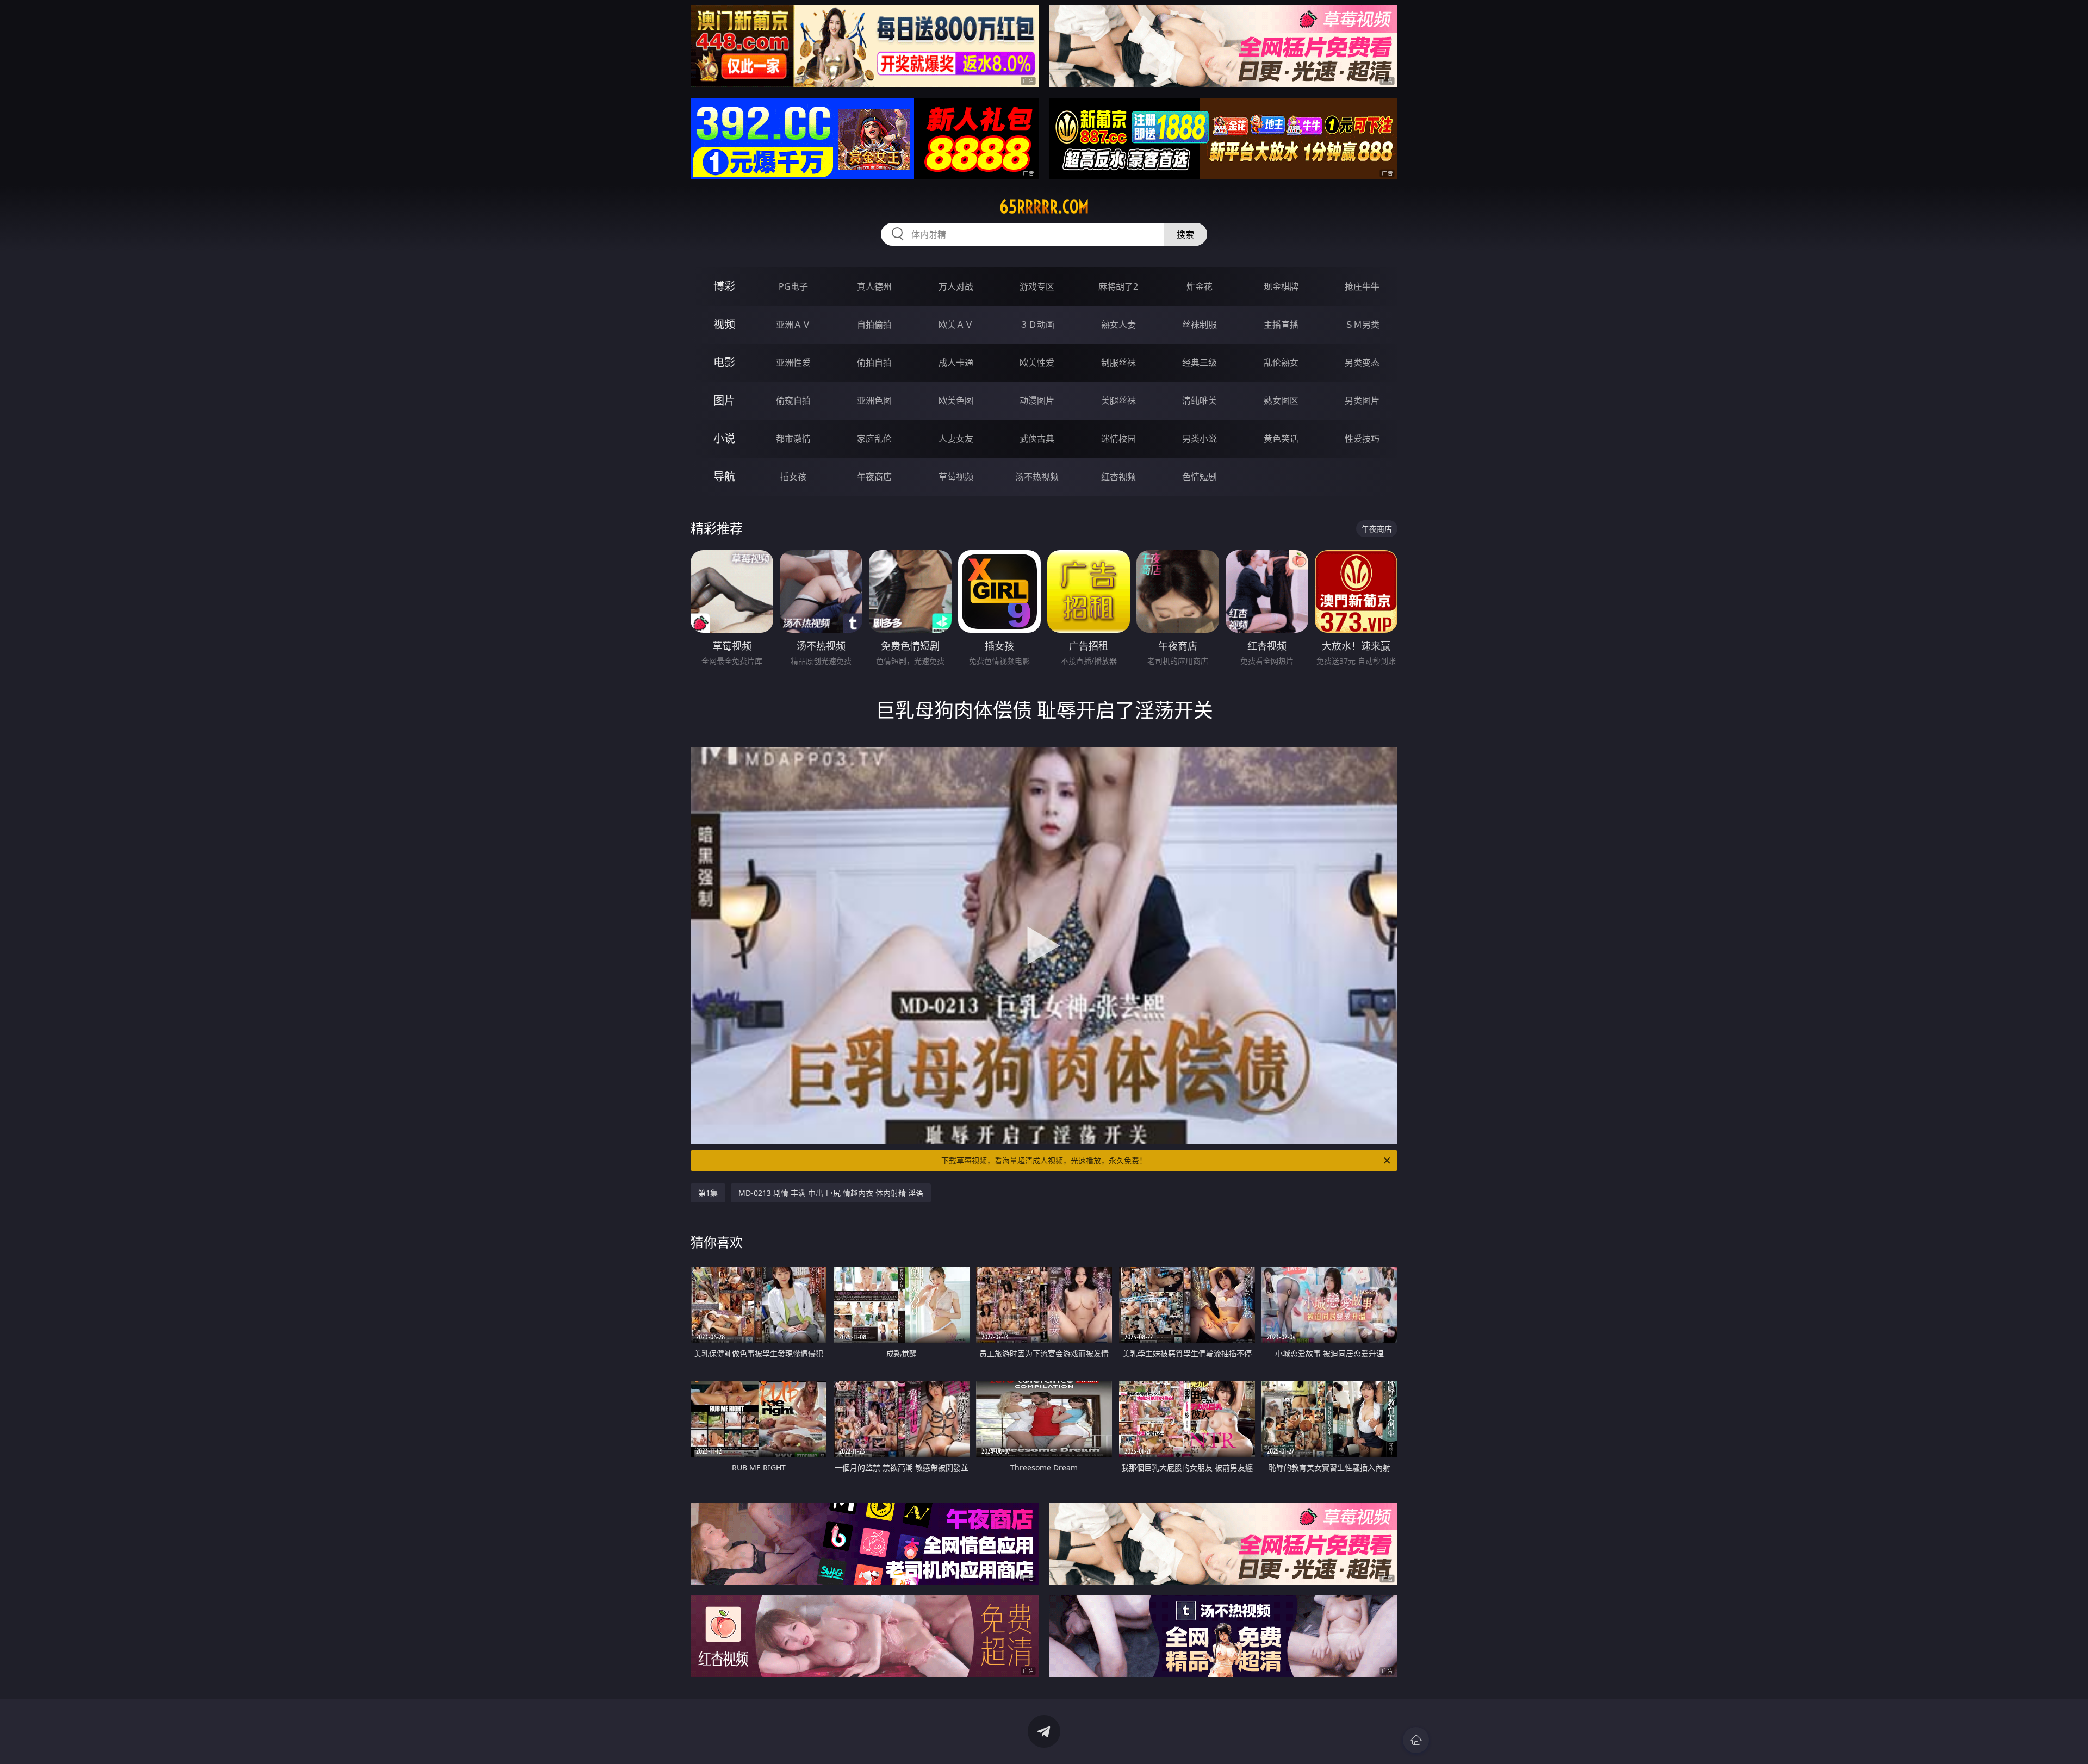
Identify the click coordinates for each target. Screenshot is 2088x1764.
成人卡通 (956, 363)
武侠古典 (1037, 439)
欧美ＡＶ (956, 325)
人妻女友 (956, 439)
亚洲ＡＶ (793, 325)
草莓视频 (956, 477)
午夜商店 (874, 477)
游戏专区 (1037, 286)
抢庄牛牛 (1362, 286)
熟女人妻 (1118, 325)
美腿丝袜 (1118, 401)
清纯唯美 (1200, 401)
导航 (724, 476)
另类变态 (1362, 363)
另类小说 (1200, 439)
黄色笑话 (1281, 439)
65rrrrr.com (1044, 207)
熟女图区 (1281, 401)
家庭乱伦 (874, 439)
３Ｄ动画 (1037, 325)
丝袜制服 (1200, 325)
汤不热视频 (1037, 477)
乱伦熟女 (1281, 363)
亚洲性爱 (793, 363)
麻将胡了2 (1118, 286)
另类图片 (1362, 401)
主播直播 (1281, 325)
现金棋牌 (1281, 286)
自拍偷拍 (874, 325)
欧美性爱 (1037, 363)
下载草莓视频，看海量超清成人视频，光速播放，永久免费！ (1044, 1160)
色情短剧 (1200, 477)
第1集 (708, 1193)
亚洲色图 (874, 401)
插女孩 (793, 477)
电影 (724, 362)
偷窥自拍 (793, 401)
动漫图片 (1037, 401)
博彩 (724, 286)
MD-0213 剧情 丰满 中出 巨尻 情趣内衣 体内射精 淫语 (831, 1193)
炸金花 (1200, 286)
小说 (724, 438)
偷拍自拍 (874, 363)
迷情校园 (1118, 439)
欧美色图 (956, 401)
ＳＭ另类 (1362, 325)
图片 (724, 400)
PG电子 (793, 286)
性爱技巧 (1362, 439)
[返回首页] (1416, 1740)
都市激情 (793, 439)
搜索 (1185, 234)
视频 (724, 324)
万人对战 (956, 286)
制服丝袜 (1118, 363)
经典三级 (1200, 363)
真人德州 (874, 286)
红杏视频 (1118, 477)
